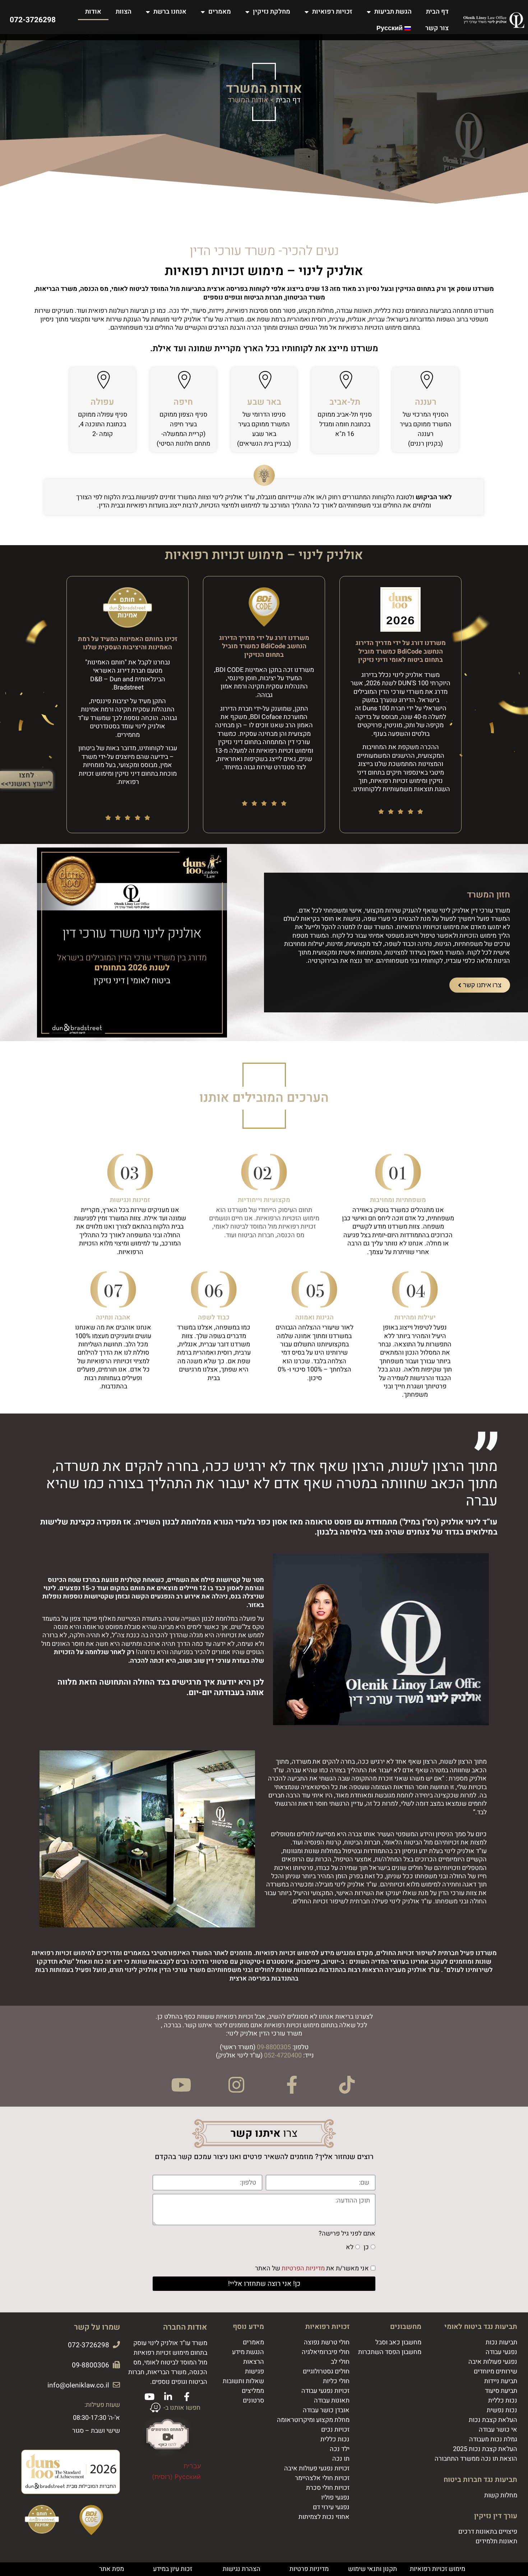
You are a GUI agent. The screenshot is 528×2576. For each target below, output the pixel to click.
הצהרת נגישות (242, 2569)
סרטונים (253, 2401)
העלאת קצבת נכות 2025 (485, 2449)
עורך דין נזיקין (496, 2516)
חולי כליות (336, 2381)
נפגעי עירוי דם (331, 2507)
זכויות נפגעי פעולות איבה (317, 2468)
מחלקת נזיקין (272, 12)
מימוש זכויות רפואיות (437, 2569)
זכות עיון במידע (173, 2569)
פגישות (254, 2371)
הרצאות (254, 2362)
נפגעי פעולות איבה (493, 2362)
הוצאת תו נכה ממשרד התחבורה (476, 2459)
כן (366, 2248)
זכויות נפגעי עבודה (325, 2391)
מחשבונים (406, 2327)
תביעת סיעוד (501, 2391)
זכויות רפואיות (332, 12)
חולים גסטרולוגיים (326, 2371)
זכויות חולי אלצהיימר (322, 2478)
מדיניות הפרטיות (303, 2269)
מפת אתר (112, 2569)
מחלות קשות (501, 2495)
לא (350, 2248)
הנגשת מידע (248, 2352)
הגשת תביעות (393, 12)
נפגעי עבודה (501, 2352)
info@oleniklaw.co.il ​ (77, 2385)
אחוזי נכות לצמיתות (324, 2517)
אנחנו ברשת (170, 12)
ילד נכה (340, 2449)
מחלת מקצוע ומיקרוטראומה (313, 2420)
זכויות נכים (335, 2430)
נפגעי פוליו (335, 2498)
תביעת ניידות (501, 2381)
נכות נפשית (502, 2410)
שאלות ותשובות (243, 2381)
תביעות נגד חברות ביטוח (480, 2480)
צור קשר (437, 28)
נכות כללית (503, 2401)
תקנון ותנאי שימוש (372, 2569)
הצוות (124, 12)
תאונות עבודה (332, 2401)
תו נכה (341, 2459)
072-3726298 (33, 20)
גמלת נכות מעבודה (493, 2439)
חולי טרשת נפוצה (327, 2342)
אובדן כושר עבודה (326, 2410)
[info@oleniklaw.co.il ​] (116, 2385)
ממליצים (253, 2391)
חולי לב (340, 2362)
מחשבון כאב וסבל (398, 2342)
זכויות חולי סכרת (328, 2488)
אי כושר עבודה (498, 2430)
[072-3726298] (116, 2345)
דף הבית (437, 12)
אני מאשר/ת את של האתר (312, 2269)
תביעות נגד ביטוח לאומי (481, 2327)
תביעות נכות (501, 2342)
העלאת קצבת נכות (493, 2420)
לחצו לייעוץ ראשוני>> (26, 779)
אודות (93, 12)
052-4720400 (283, 2055)
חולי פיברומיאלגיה (326, 2352)
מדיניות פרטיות (309, 2569)
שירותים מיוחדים (495, 2371)
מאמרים (220, 12)
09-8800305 (274, 2047)
